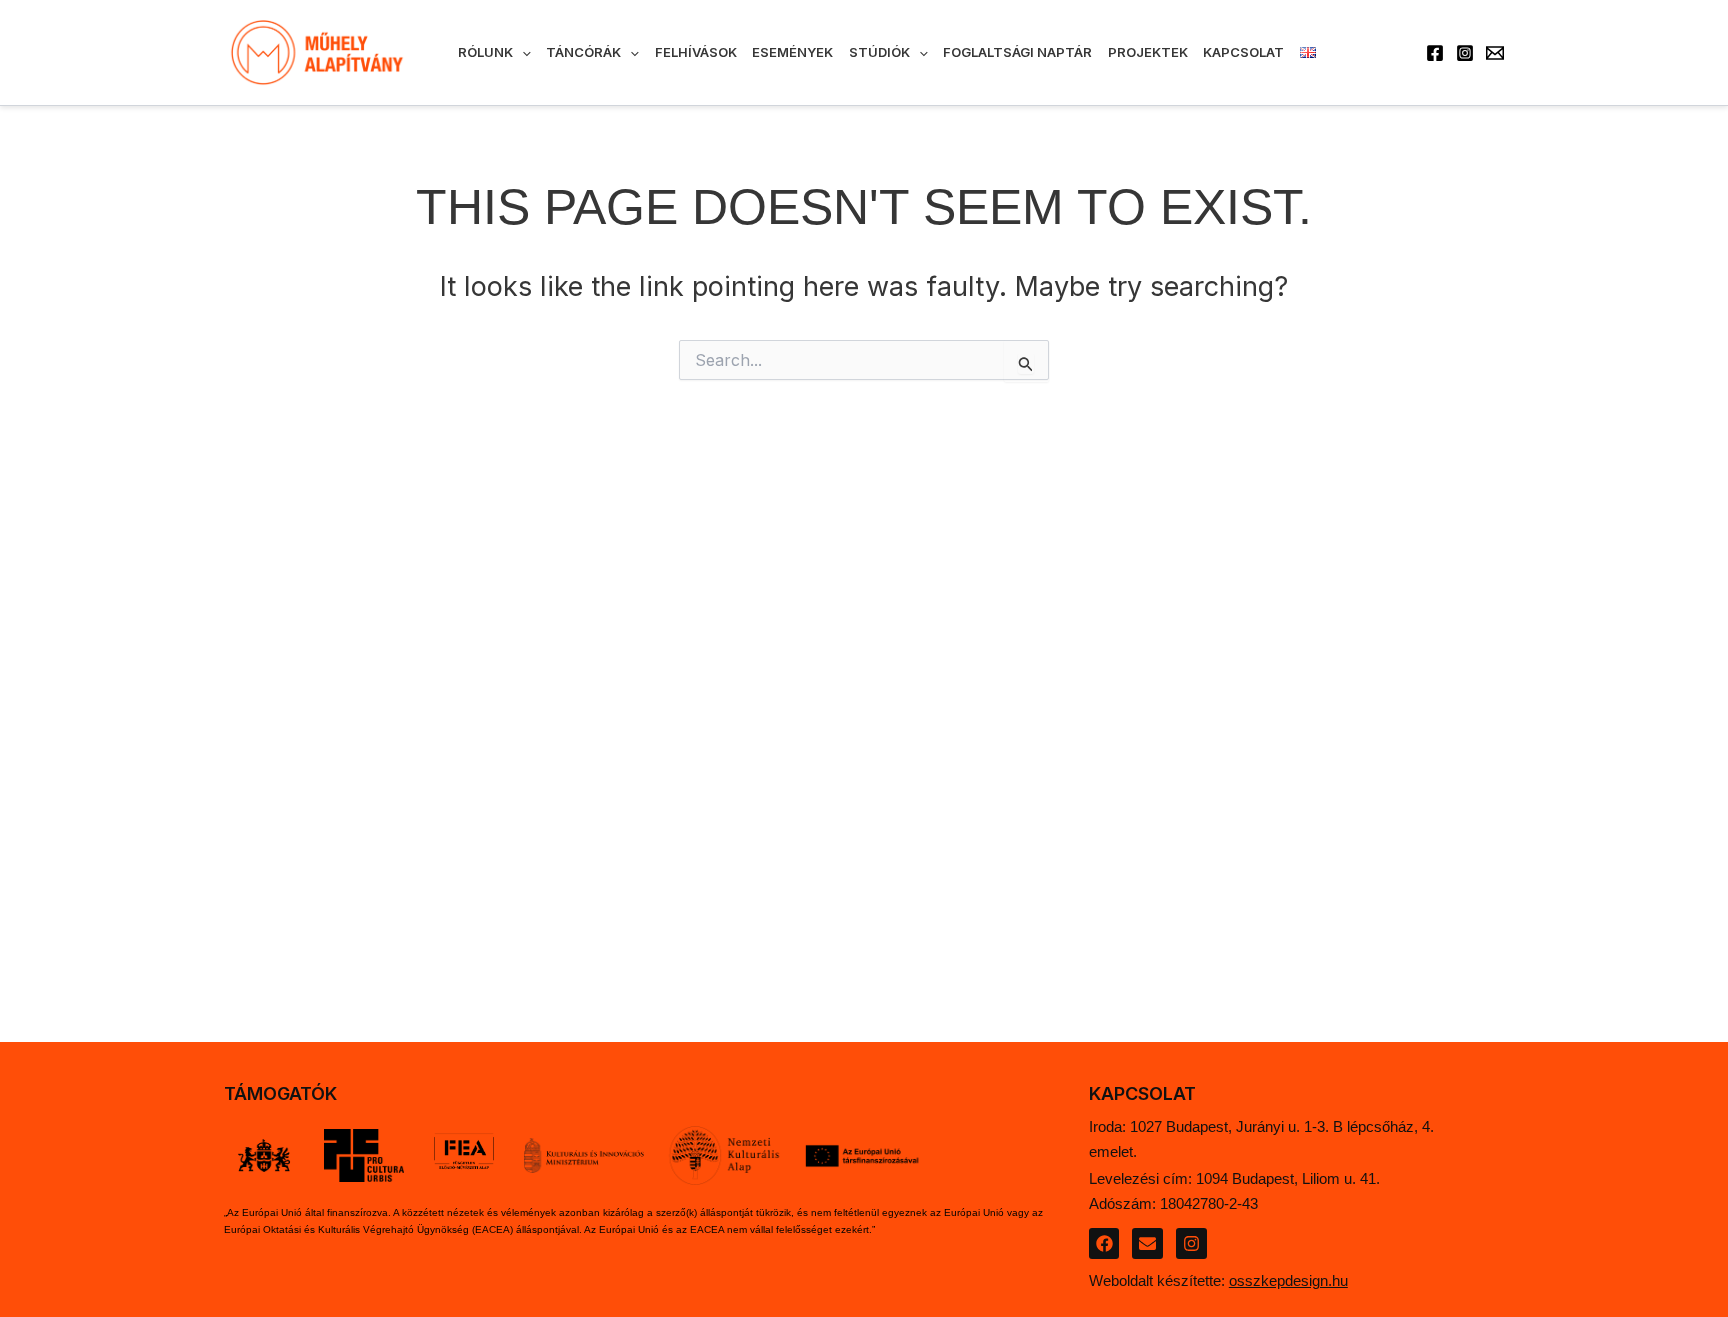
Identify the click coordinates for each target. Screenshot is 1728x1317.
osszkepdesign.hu (1288, 1280)
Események (792, 52)
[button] (522, 52)
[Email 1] (1495, 53)
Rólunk (485, 52)
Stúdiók (879, 52)
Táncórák (583, 52)
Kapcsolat (1243, 52)
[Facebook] (1435, 53)
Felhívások (696, 52)
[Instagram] (1465, 53)
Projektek (1148, 52)
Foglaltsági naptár (1017, 52)
